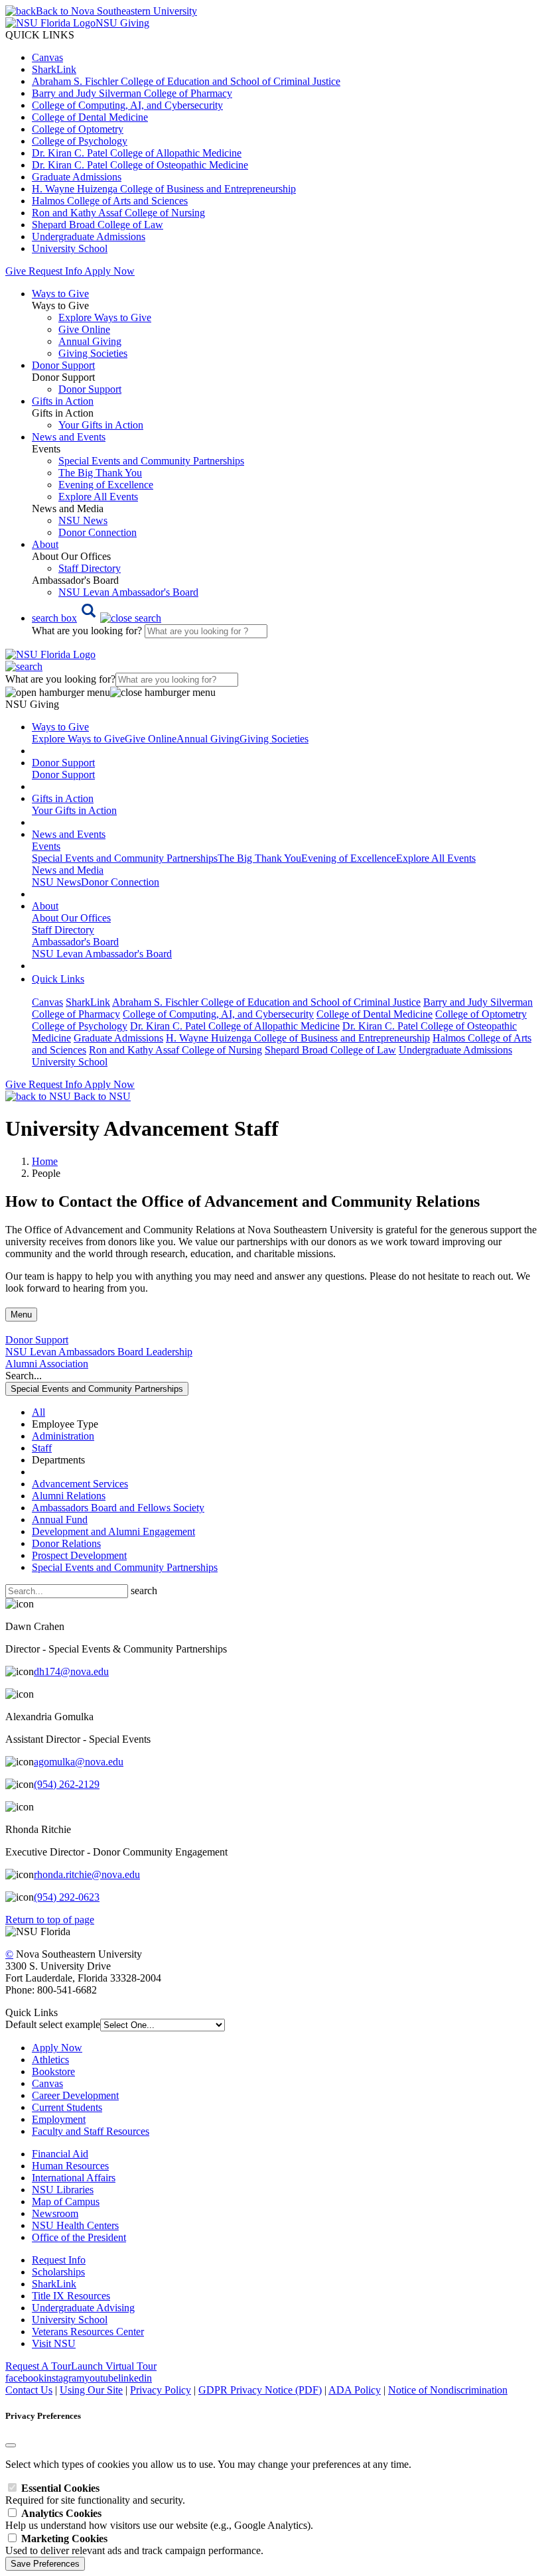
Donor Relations (66, 1543)
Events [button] (46, 846)
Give (16, 271)
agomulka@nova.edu (79, 1762)
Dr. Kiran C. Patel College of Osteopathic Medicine (140, 165)
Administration (63, 1436)
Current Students (67, 2107)
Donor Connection (98, 532)
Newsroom (55, 2213)
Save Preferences (45, 2564)
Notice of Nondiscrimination (448, 2390)
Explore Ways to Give (105, 317)
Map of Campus (66, 2202)
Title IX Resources (71, 2296)
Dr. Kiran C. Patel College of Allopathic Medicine (137, 153)
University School (70, 248)
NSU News (83, 520)
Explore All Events (98, 497)
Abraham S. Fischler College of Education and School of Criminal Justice (186, 81)
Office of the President (79, 2237)
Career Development (75, 2095)
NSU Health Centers (75, 2225)
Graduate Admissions (77, 177)
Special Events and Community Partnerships (151, 461)
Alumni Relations (69, 1496)
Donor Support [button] (63, 365)
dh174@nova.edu (71, 1671)
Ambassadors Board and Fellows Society (118, 1508)
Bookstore (53, 2071)
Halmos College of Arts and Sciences (110, 201)
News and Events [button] (69, 437)
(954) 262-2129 (67, 1784)
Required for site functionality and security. (95, 2494)
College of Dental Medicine (90, 117)
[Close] (11, 2445)
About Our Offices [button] (71, 918)
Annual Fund (60, 1520)
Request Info (55, 271)
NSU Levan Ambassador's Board (128, 592)
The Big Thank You (100, 473)
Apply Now (109, 271)
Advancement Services (80, 1484)
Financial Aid (60, 2154)
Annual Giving (90, 341)
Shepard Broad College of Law (98, 225)
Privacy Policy (161, 2390)
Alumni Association (47, 1364)
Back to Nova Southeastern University (116, 11)
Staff (42, 1448)
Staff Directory (90, 568)
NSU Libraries (63, 2190)
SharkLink (54, 69)
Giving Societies (93, 353)
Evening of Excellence (106, 485)
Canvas (47, 57)
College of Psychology (80, 141)
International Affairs (74, 2178)
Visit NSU (54, 2343)
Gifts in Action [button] (63, 401)
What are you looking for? (88, 631)
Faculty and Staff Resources (91, 2131)
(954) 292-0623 (67, 1897)
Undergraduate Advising (83, 2308)
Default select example (53, 2024)
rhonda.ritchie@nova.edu (87, 1874)
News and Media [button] (68, 870)
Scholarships (58, 2272)
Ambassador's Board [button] (75, 942)
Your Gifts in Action (101, 425)
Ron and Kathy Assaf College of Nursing (118, 213)
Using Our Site (91, 2390)
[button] (97, 618)
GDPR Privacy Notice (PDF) (260, 2390)
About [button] (45, 544)
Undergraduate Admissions (89, 237)
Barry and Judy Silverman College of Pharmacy (132, 93)
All (38, 1412)
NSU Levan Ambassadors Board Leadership (99, 1352)
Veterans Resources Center (88, 2332)
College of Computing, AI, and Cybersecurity (127, 105)
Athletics (50, 2060)
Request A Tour (38, 2366)
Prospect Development (79, 1555)
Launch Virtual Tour (114, 2366)
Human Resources (70, 2166)
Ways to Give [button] (60, 294)
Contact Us (29, 2390)
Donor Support (90, 389)
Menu (21, 1315)
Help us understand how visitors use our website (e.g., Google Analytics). (159, 2519)
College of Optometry (78, 129)
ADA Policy (355, 2390)
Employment (59, 2119)
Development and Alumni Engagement (113, 1531)
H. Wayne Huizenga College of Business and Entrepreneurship (164, 189)
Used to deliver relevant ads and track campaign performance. (134, 2544)
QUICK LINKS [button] (40, 35)
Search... (24, 1376)
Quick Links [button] (58, 979)
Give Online (84, 329)
